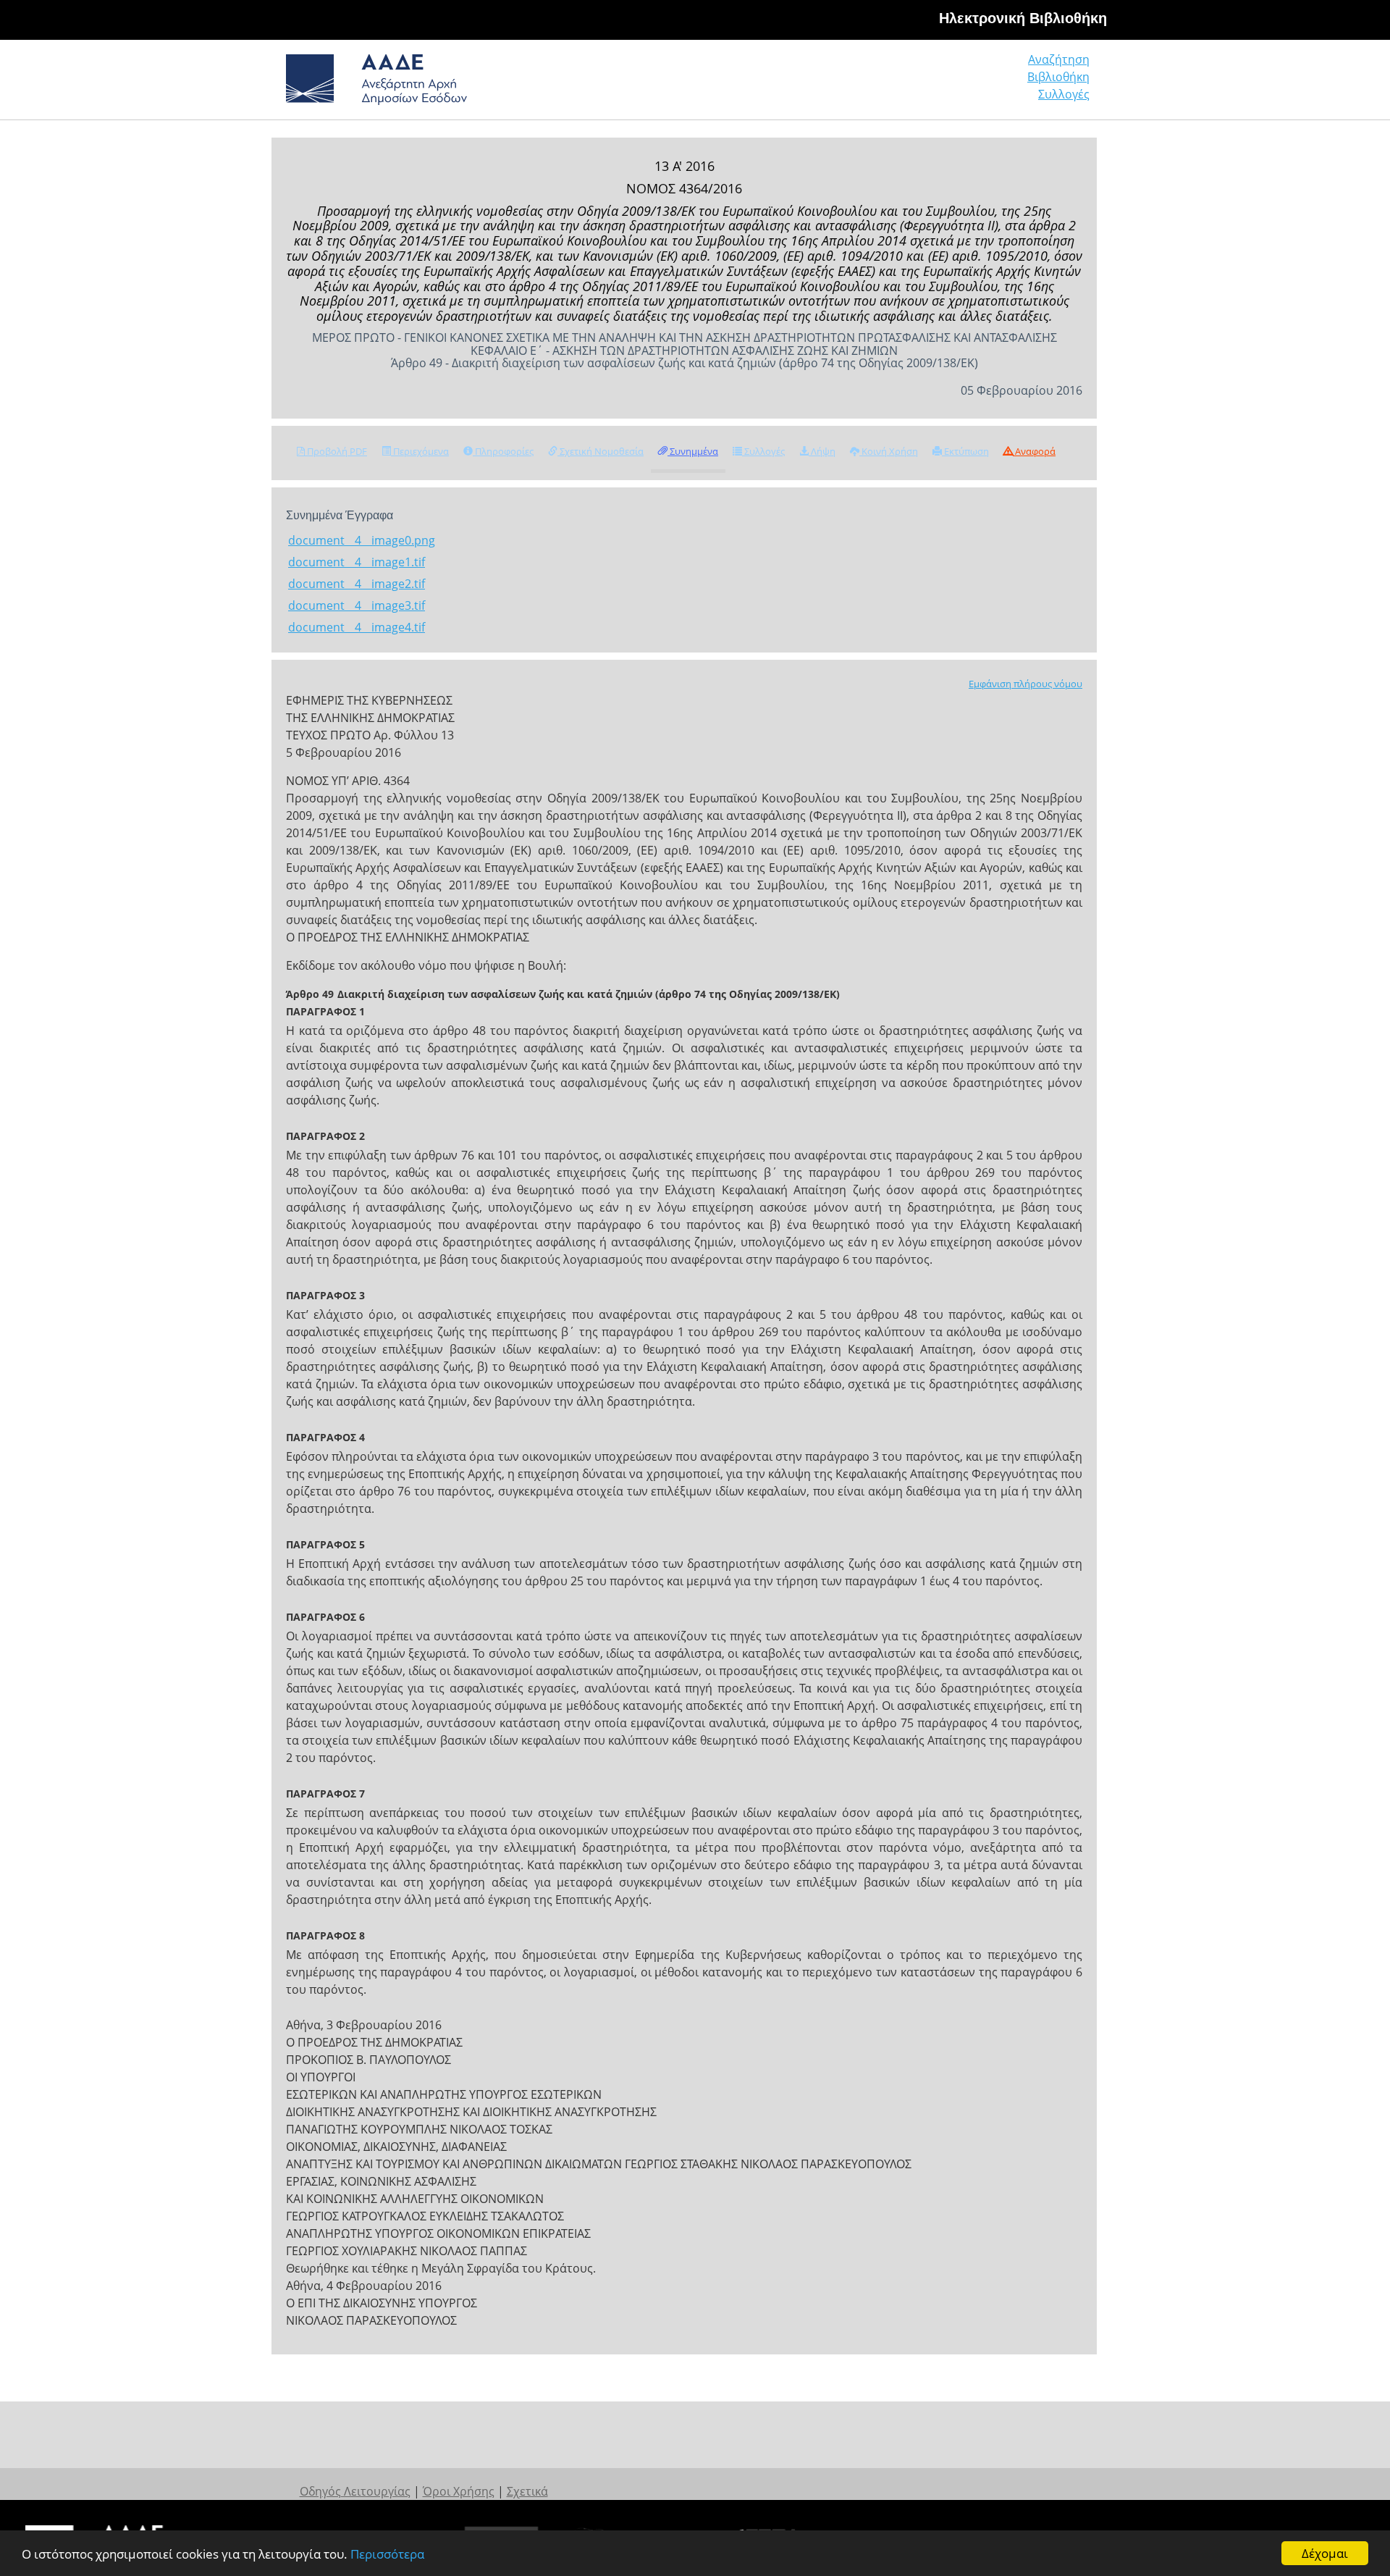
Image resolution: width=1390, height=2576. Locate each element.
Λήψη (822, 451)
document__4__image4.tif (357, 627)
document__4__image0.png (362, 540)
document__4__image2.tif (357, 584)
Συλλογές (1064, 94)
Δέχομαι (1325, 2553)
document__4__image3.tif (357, 605)
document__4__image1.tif (357, 562)
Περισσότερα (387, 2554)
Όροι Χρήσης (459, 2491)
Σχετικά (527, 2491)
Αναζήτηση (1059, 59)
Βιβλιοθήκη (1058, 77)
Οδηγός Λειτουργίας (355, 2491)
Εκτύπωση (965, 451)
